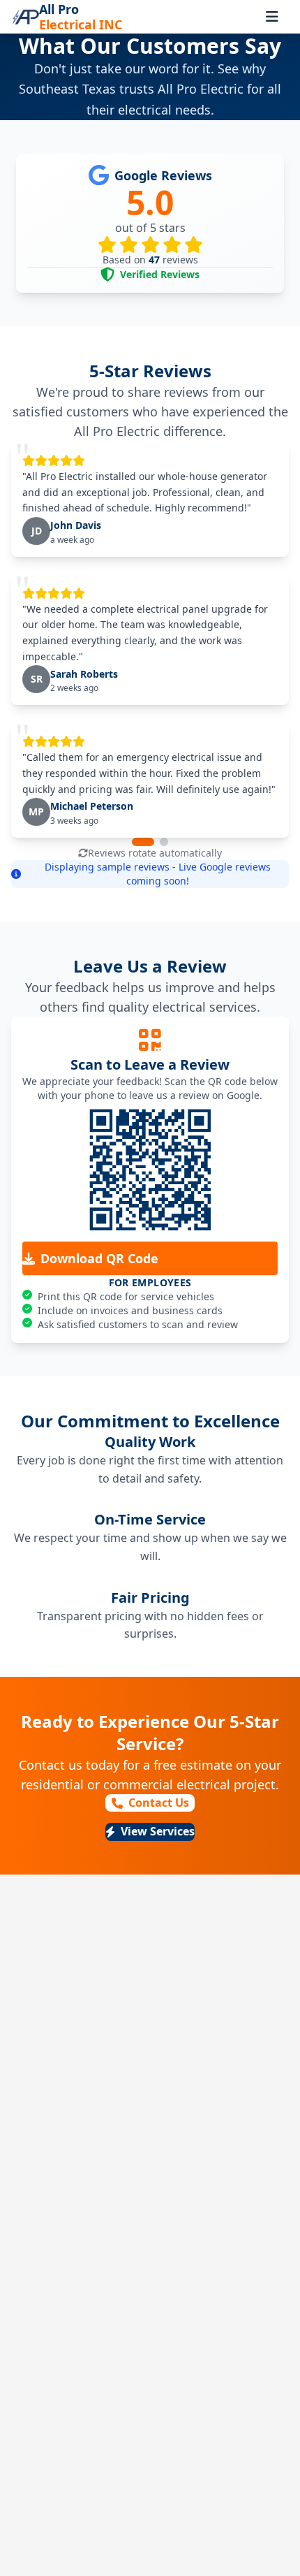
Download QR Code (99, 1258)
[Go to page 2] (164, 842)
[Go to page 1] (143, 842)
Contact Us (159, 1803)
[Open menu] (272, 17)
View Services (158, 1831)
